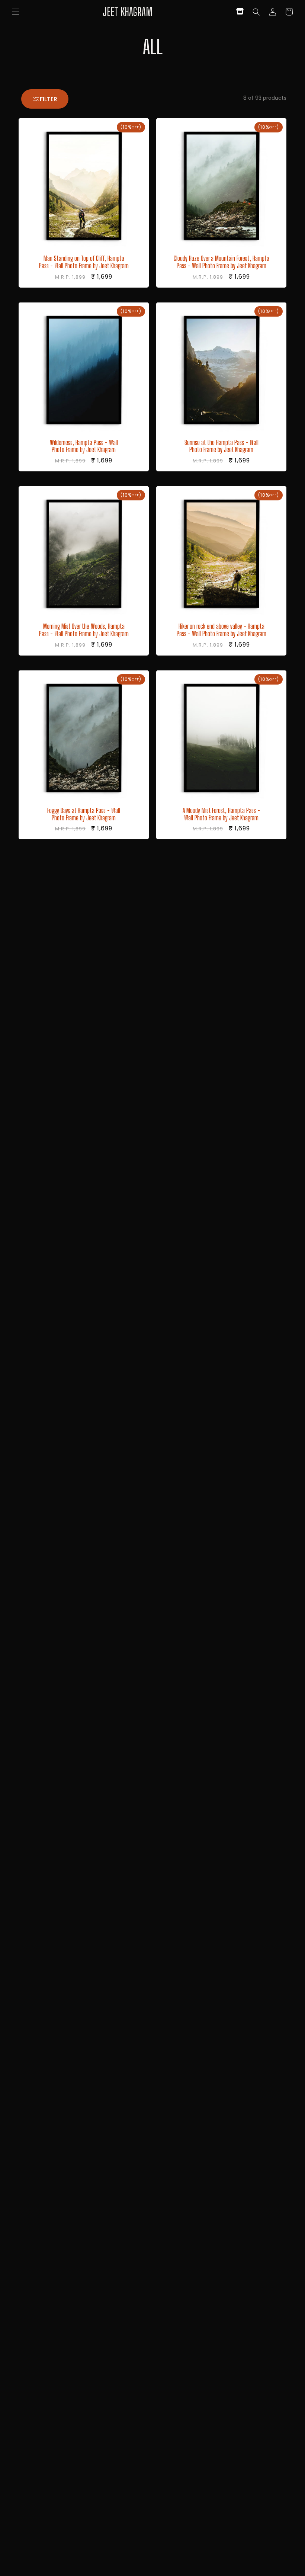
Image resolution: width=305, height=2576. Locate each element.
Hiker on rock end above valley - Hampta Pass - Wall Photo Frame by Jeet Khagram (221, 630)
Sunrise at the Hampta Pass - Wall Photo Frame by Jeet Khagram (221, 446)
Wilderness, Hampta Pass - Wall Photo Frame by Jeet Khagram (84, 446)
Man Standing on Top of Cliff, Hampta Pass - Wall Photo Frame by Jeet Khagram (84, 262)
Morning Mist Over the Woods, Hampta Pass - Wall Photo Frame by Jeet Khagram (84, 630)
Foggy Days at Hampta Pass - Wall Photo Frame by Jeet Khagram (84, 814)
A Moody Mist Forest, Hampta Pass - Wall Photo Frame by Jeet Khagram (221, 814)
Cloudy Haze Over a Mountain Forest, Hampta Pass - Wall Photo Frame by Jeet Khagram (221, 262)
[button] (16, 12)
